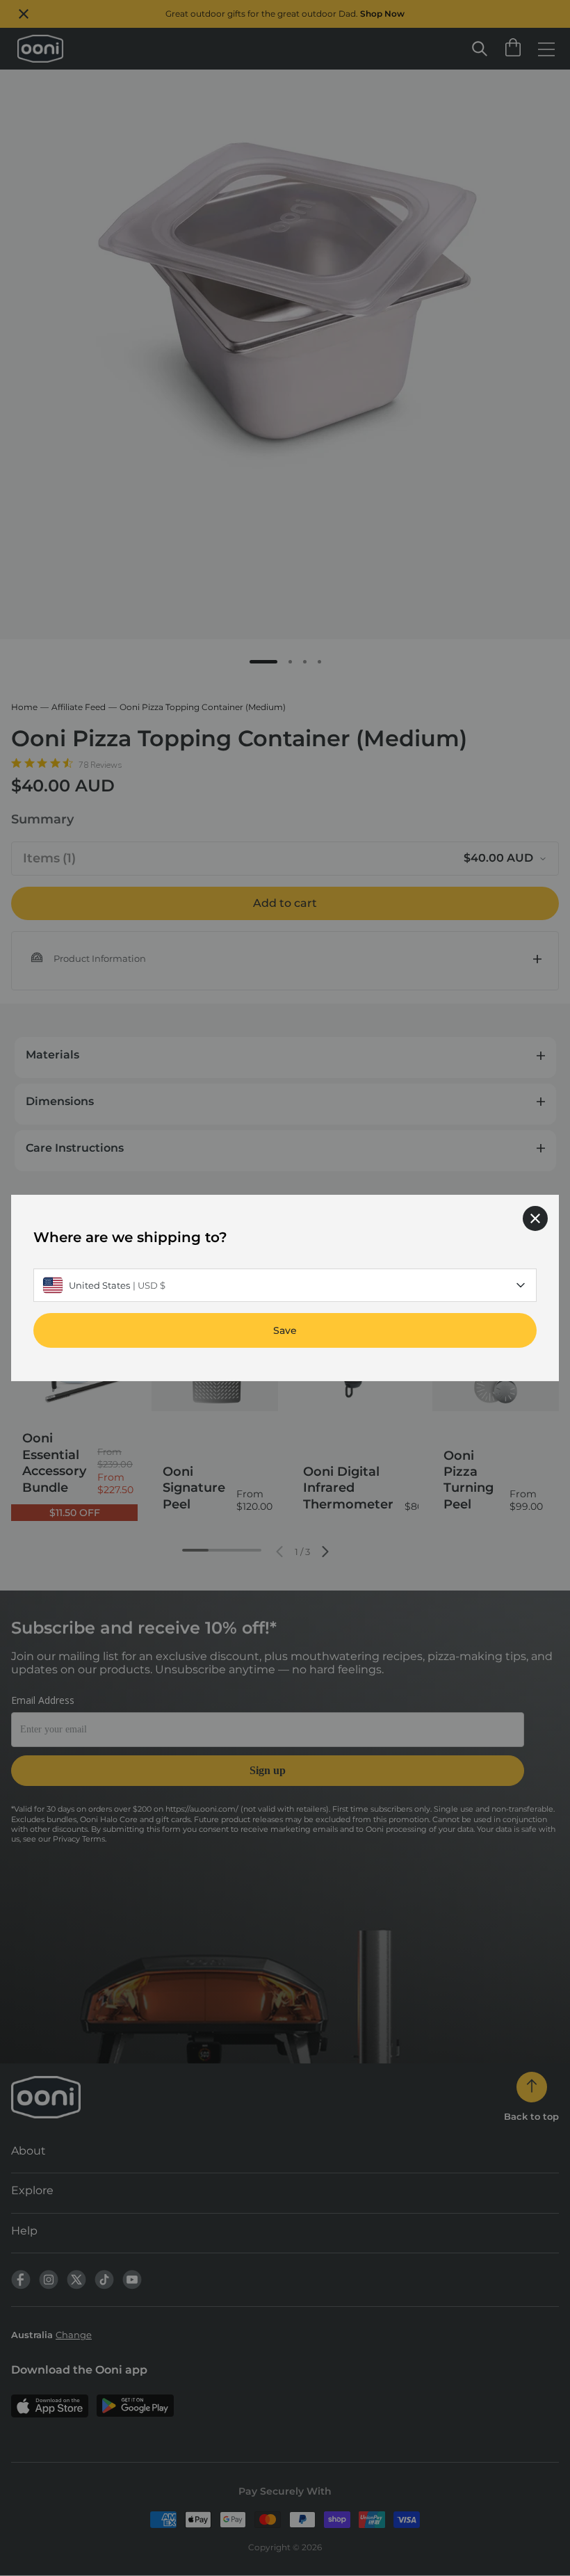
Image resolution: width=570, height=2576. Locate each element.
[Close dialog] (535, 1218)
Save (285, 1330)
